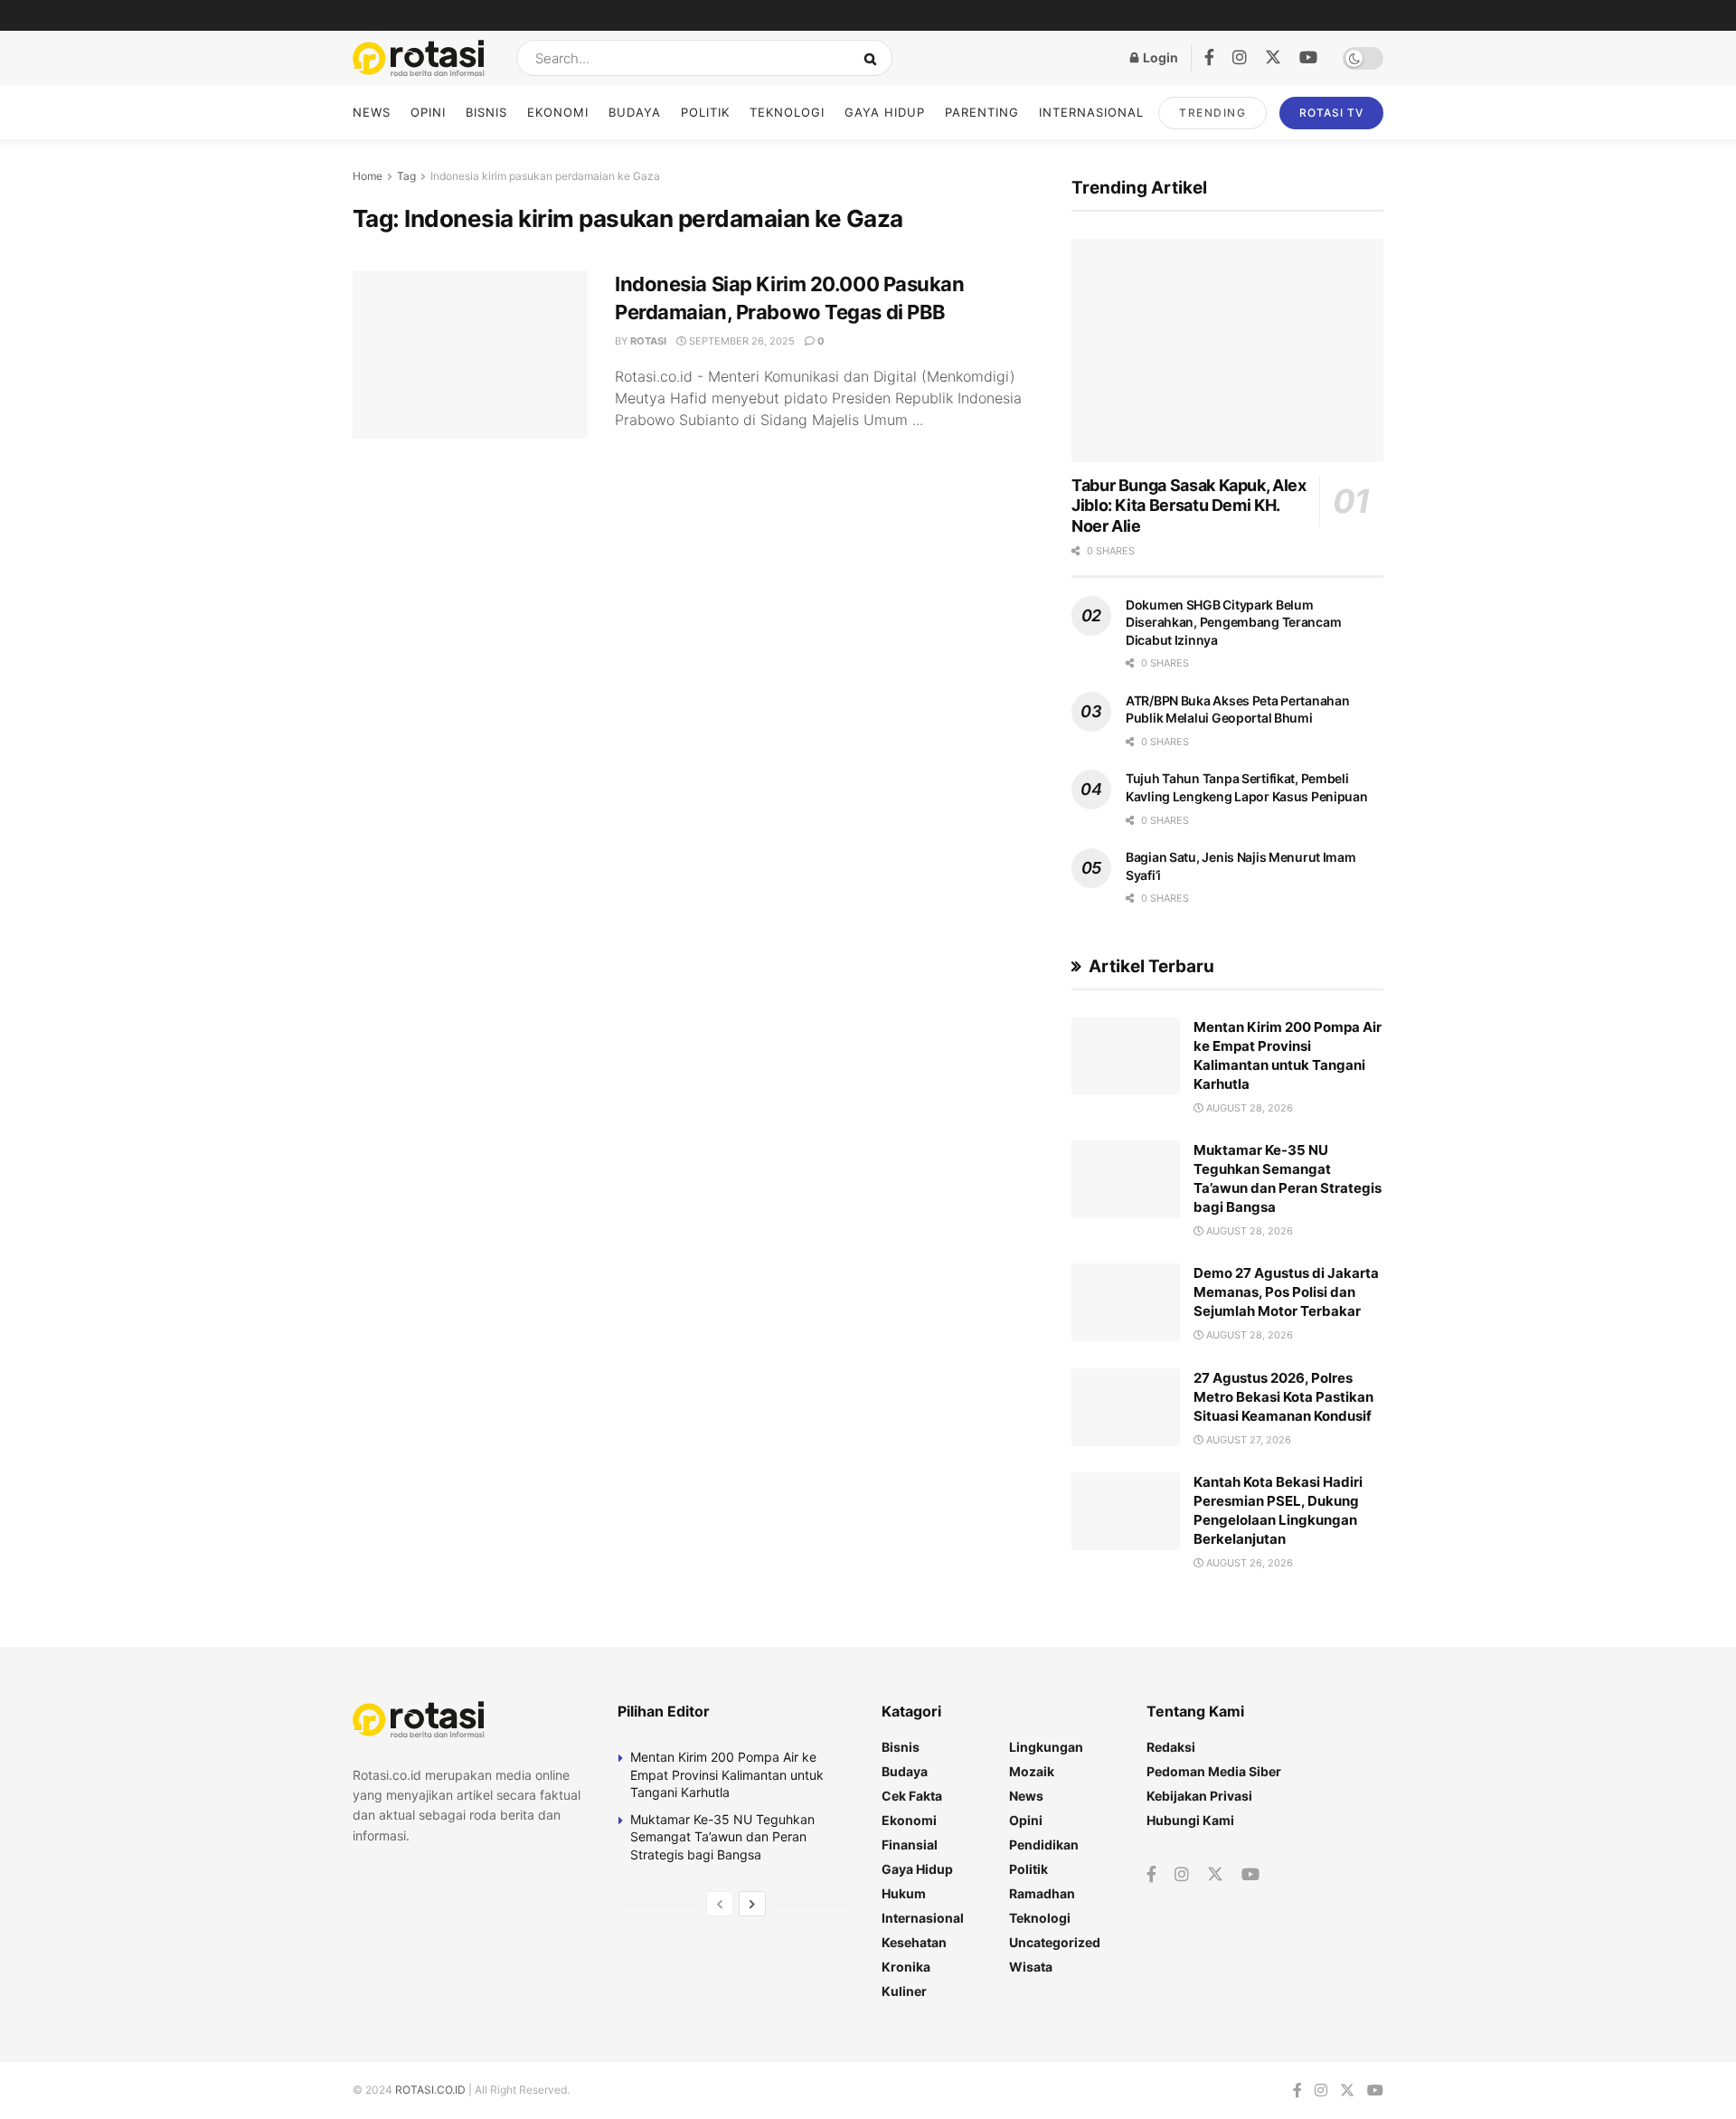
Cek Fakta (912, 1796)
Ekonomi (558, 112)
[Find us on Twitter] (1273, 58)
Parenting (982, 112)
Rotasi (648, 341)
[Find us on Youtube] (1308, 58)
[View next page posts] (752, 1904)
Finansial (910, 1845)
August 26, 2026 (1248, 1563)
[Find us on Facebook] (1209, 58)
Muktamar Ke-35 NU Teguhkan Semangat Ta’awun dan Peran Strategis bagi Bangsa (722, 1837)
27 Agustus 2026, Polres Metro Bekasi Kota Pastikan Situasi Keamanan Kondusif (1283, 1397)
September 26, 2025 (741, 341)
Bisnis (486, 112)
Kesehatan (914, 1942)
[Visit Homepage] (419, 58)
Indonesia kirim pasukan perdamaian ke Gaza (545, 176)
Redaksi (1171, 1747)
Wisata (1031, 1967)
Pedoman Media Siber (1214, 1771)
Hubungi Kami (1190, 1820)
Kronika (906, 1967)
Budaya (635, 112)
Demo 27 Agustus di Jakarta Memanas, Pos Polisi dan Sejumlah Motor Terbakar (1286, 1292)
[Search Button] (874, 58)
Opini (428, 112)
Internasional (1091, 112)
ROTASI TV (1331, 113)
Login (1159, 57)
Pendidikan (1044, 1845)
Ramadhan (1042, 1893)
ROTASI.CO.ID (432, 2090)
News (372, 112)
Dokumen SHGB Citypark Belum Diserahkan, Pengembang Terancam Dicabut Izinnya (1233, 622)
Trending (1212, 113)
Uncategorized (1055, 1942)
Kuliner (904, 1991)
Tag (406, 176)
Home (368, 176)
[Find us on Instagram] (1240, 58)
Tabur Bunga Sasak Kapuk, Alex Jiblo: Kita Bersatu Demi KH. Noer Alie (1189, 506)
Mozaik (1032, 1771)
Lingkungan (1046, 1747)
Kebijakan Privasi (1199, 1796)
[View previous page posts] (720, 1904)
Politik (705, 112)
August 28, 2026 (1248, 1108)
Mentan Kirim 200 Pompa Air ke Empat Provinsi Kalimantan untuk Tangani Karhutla (727, 1774)
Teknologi (787, 112)
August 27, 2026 (1247, 1440)
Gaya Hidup (885, 112)
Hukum (904, 1893)
